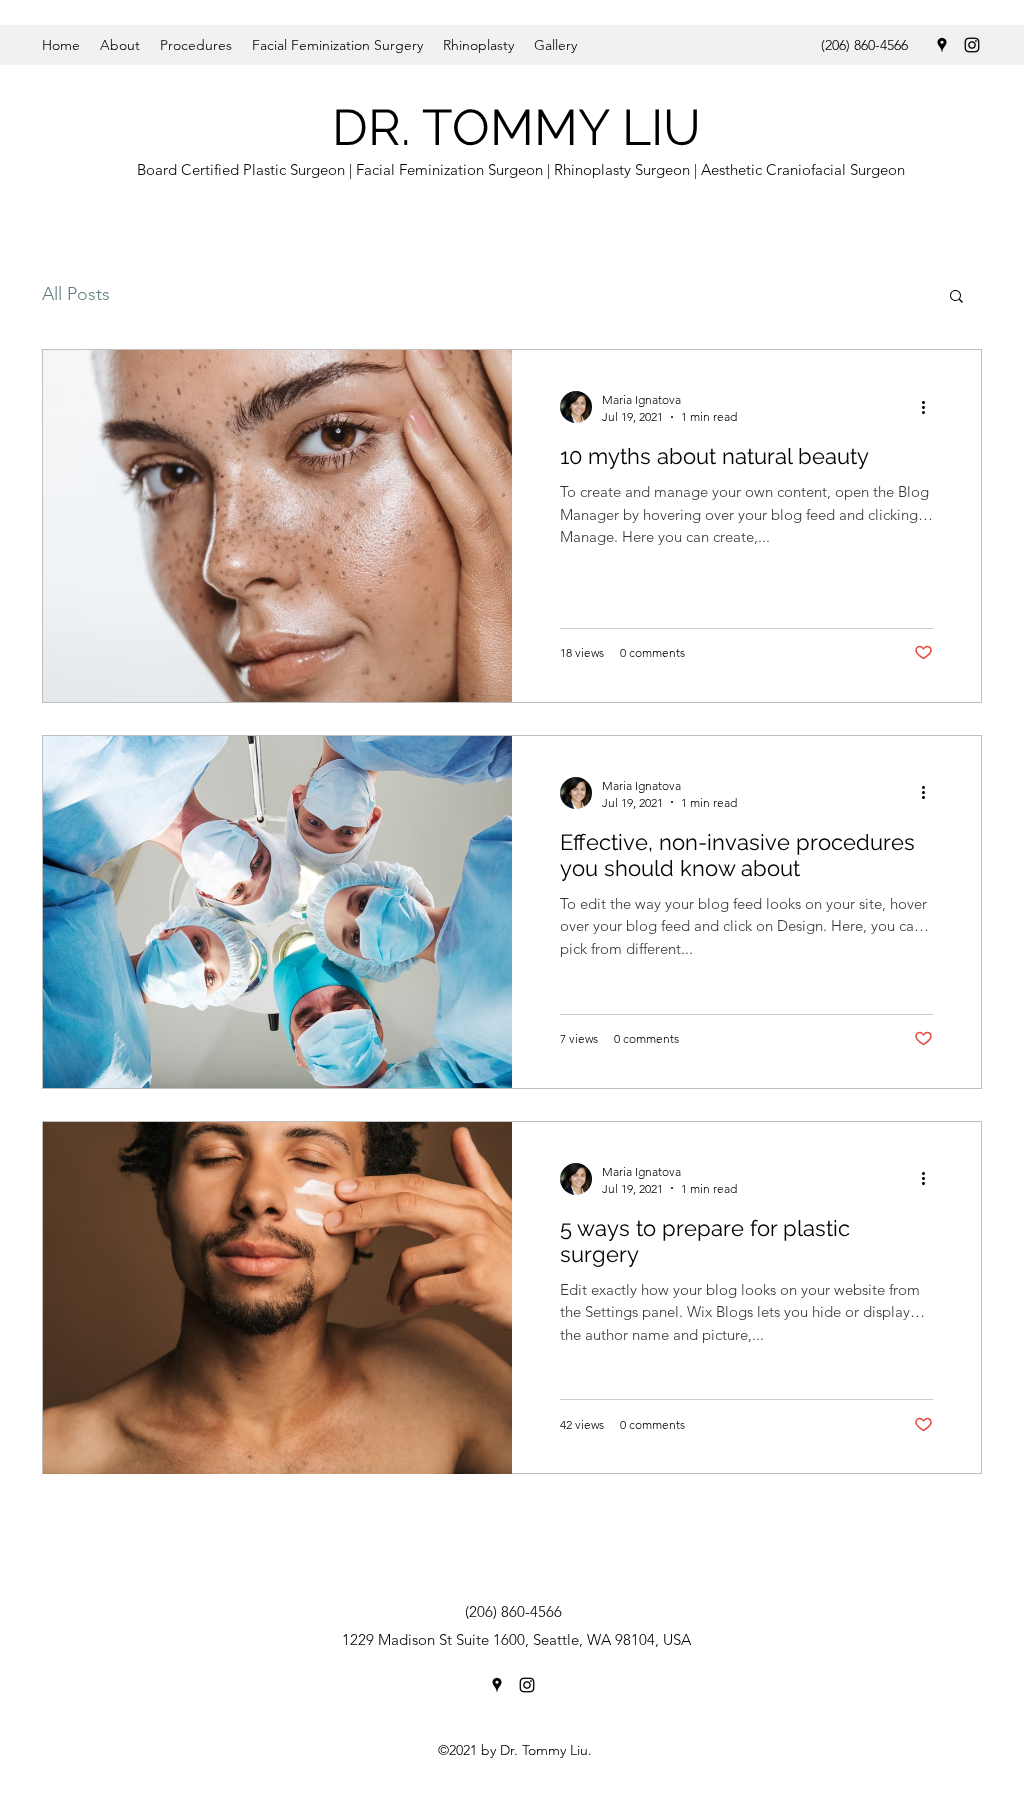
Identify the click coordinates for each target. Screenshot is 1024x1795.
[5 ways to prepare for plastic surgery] (277, 1298)
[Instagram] (972, 45)
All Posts (76, 294)
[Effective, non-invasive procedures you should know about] (277, 912)
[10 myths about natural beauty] (277, 526)
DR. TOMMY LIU (516, 127)
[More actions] (930, 407)
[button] (956, 297)
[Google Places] (942, 45)
